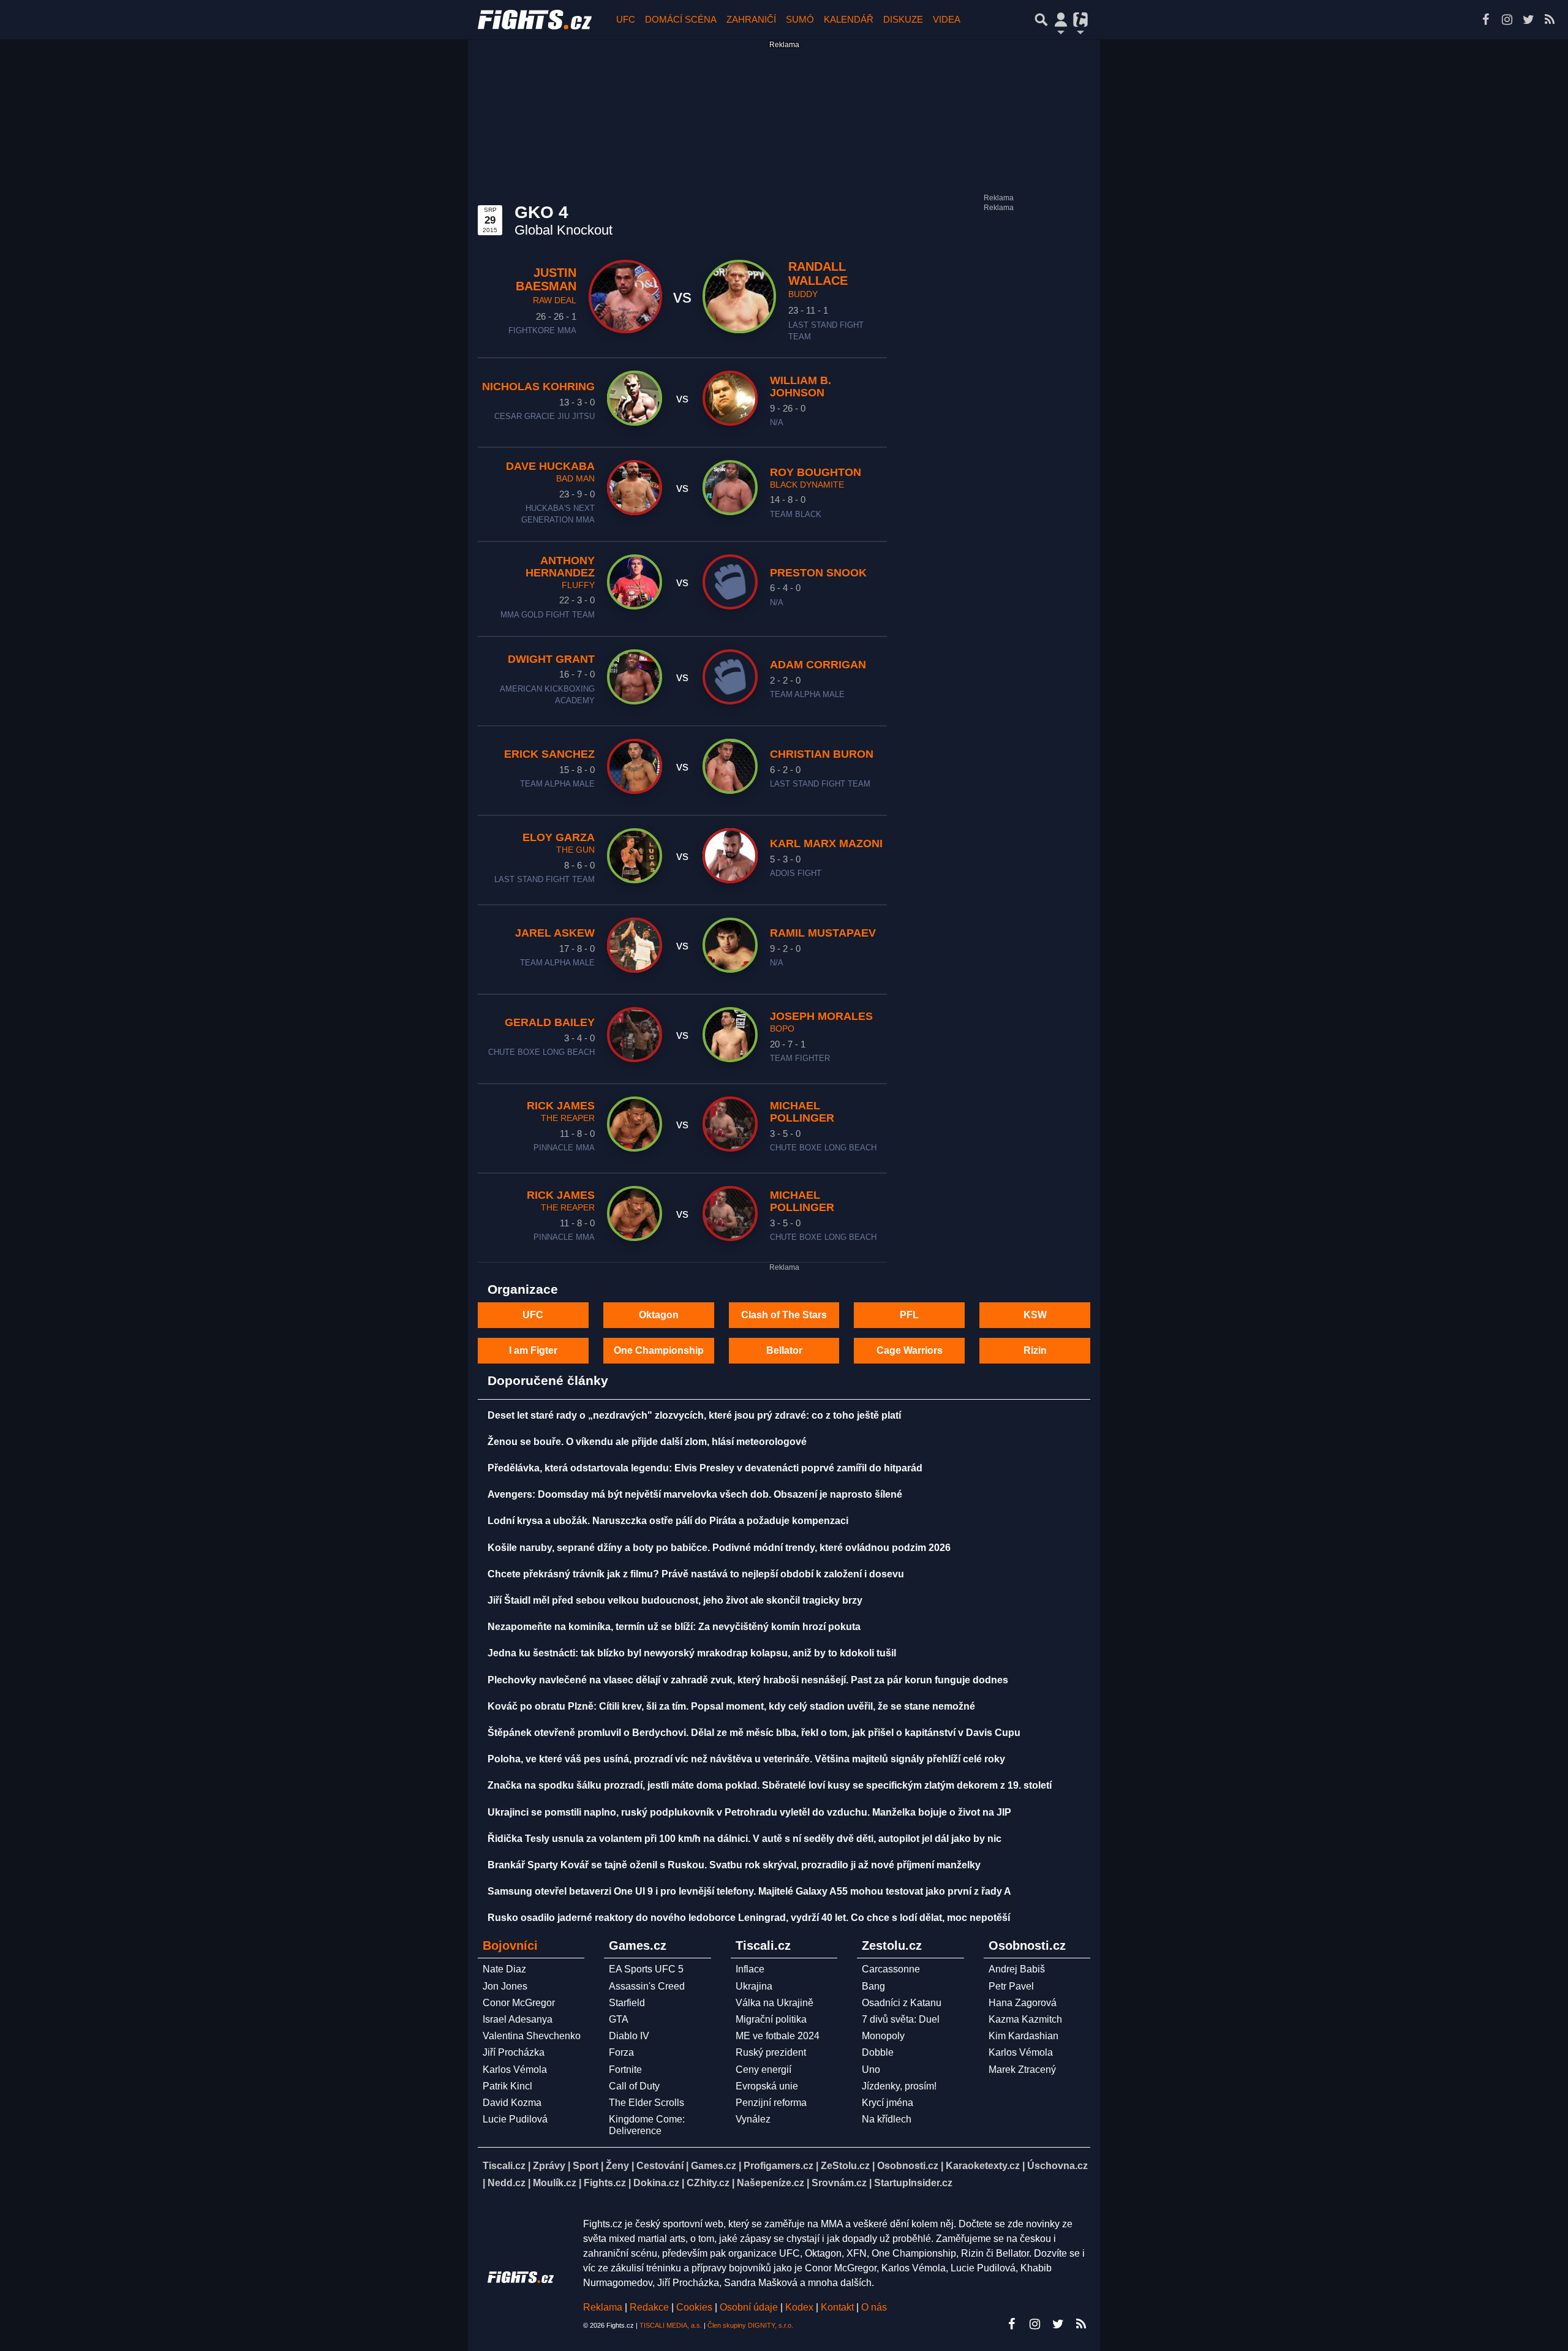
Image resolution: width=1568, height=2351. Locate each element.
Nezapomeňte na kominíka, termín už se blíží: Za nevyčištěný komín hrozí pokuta (674, 1627)
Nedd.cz (507, 2183)
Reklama (603, 2307)
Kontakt (839, 2307)
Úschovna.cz (1057, 2166)
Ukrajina (754, 1986)
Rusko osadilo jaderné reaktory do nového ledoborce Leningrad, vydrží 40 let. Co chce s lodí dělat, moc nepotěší (749, 1918)
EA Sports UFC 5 (646, 1969)
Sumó (800, 19)
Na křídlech (887, 2119)
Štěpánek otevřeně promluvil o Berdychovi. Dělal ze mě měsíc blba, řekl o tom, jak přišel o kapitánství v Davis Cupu (754, 1733)
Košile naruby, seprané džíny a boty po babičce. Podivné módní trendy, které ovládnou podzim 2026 (719, 1548)
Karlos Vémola (515, 2070)
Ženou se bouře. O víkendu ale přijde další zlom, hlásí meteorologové (647, 1442)
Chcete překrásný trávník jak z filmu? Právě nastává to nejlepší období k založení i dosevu (696, 1574)
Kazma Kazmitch (1025, 2019)
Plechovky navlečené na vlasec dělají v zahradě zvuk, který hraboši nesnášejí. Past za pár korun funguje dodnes (748, 1680)
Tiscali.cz (504, 2166)
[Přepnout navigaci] (1061, 20)
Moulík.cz (555, 2183)
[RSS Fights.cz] (1550, 20)
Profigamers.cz (778, 2166)
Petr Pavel (1011, 1986)
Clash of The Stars (784, 1315)
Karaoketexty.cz (983, 2166)
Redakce (649, 2307)
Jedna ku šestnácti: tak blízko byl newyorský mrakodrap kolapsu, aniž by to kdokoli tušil (692, 1653)
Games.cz (714, 2166)
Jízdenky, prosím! (899, 2086)
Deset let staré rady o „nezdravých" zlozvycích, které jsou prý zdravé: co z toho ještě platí (694, 1415)
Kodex (801, 2307)
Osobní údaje (749, 2307)
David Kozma (512, 2103)
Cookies (694, 2307)
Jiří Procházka (514, 2052)
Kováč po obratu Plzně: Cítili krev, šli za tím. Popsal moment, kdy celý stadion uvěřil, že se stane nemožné (731, 1706)
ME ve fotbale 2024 (778, 2036)
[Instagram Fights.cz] (1507, 20)
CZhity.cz (708, 2183)
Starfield (627, 2003)
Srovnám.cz (839, 2183)
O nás (874, 2307)
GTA (619, 2019)
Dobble (878, 2052)
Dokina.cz (656, 2183)
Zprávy (549, 2166)
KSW (1035, 1315)
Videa (947, 19)
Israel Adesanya (518, 2019)
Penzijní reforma (771, 2103)
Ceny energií (763, 2070)
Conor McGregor (519, 2003)
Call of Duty (634, 2086)
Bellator (784, 1350)
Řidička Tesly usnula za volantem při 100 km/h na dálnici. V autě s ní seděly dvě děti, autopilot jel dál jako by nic (744, 1839)
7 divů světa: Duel (901, 2019)
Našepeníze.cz (771, 2183)
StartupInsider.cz (913, 2183)
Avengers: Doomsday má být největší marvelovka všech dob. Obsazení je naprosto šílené (695, 1494)
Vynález (753, 2119)
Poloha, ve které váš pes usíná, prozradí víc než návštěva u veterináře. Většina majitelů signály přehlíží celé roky (746, 1759)
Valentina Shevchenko (532, 2036)
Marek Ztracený (1022, 2070)
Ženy (617, 2166)
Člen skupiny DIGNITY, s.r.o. (750, 2325)
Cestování (660, 2166)
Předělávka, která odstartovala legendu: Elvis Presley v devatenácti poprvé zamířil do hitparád (705, 1468)
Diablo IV (629, 2036)
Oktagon (659, 1315)
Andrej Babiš (1017, 1969)
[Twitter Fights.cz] (1528, 20)
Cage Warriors (910, 1350)
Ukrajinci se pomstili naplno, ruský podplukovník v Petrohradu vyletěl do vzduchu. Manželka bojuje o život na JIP (749, 1812)
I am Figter (533, 1350)
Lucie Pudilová (515, 2119)
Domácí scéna (681, 19)
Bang (873, 1986)
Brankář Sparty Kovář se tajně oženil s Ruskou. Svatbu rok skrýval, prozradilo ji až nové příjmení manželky (734, 1865)
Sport (586, 2166)
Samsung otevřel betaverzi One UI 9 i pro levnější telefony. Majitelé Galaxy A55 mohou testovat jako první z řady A (749, 1891)
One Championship (659, 1350)
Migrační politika (771, 2019)
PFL (909, 1315)
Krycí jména (888, 2103)
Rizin (1035, 1350)
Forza (621, 2052)
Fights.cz (605, 2183)
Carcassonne (891, 1969)
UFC (626, 19)
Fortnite (625, 2070)
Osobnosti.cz (908, 2166)
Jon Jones (505, 1986)
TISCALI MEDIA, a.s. (671, 2325)
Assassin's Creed (647, 1986)
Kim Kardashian (1023, 2036)
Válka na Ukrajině (775, 2003)
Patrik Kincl (507, 2086)
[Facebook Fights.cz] (1485, 20)
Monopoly (883, 2036)
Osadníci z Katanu (902, 2003)
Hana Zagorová (1023, 2003)
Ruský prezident (771, 2052)
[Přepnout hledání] (1041, 20)
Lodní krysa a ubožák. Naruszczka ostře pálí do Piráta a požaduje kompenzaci (668, 1521)
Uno (871, 2070)
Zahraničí (751, 19)
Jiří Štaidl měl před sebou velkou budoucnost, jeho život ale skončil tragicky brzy (675, 1600)
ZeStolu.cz (845, 2166)
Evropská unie (767, 2086)
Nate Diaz (504, 1969)
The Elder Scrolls (646, 2103)
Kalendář (849, 19)
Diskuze (903, 19)
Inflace (750, 1969)
